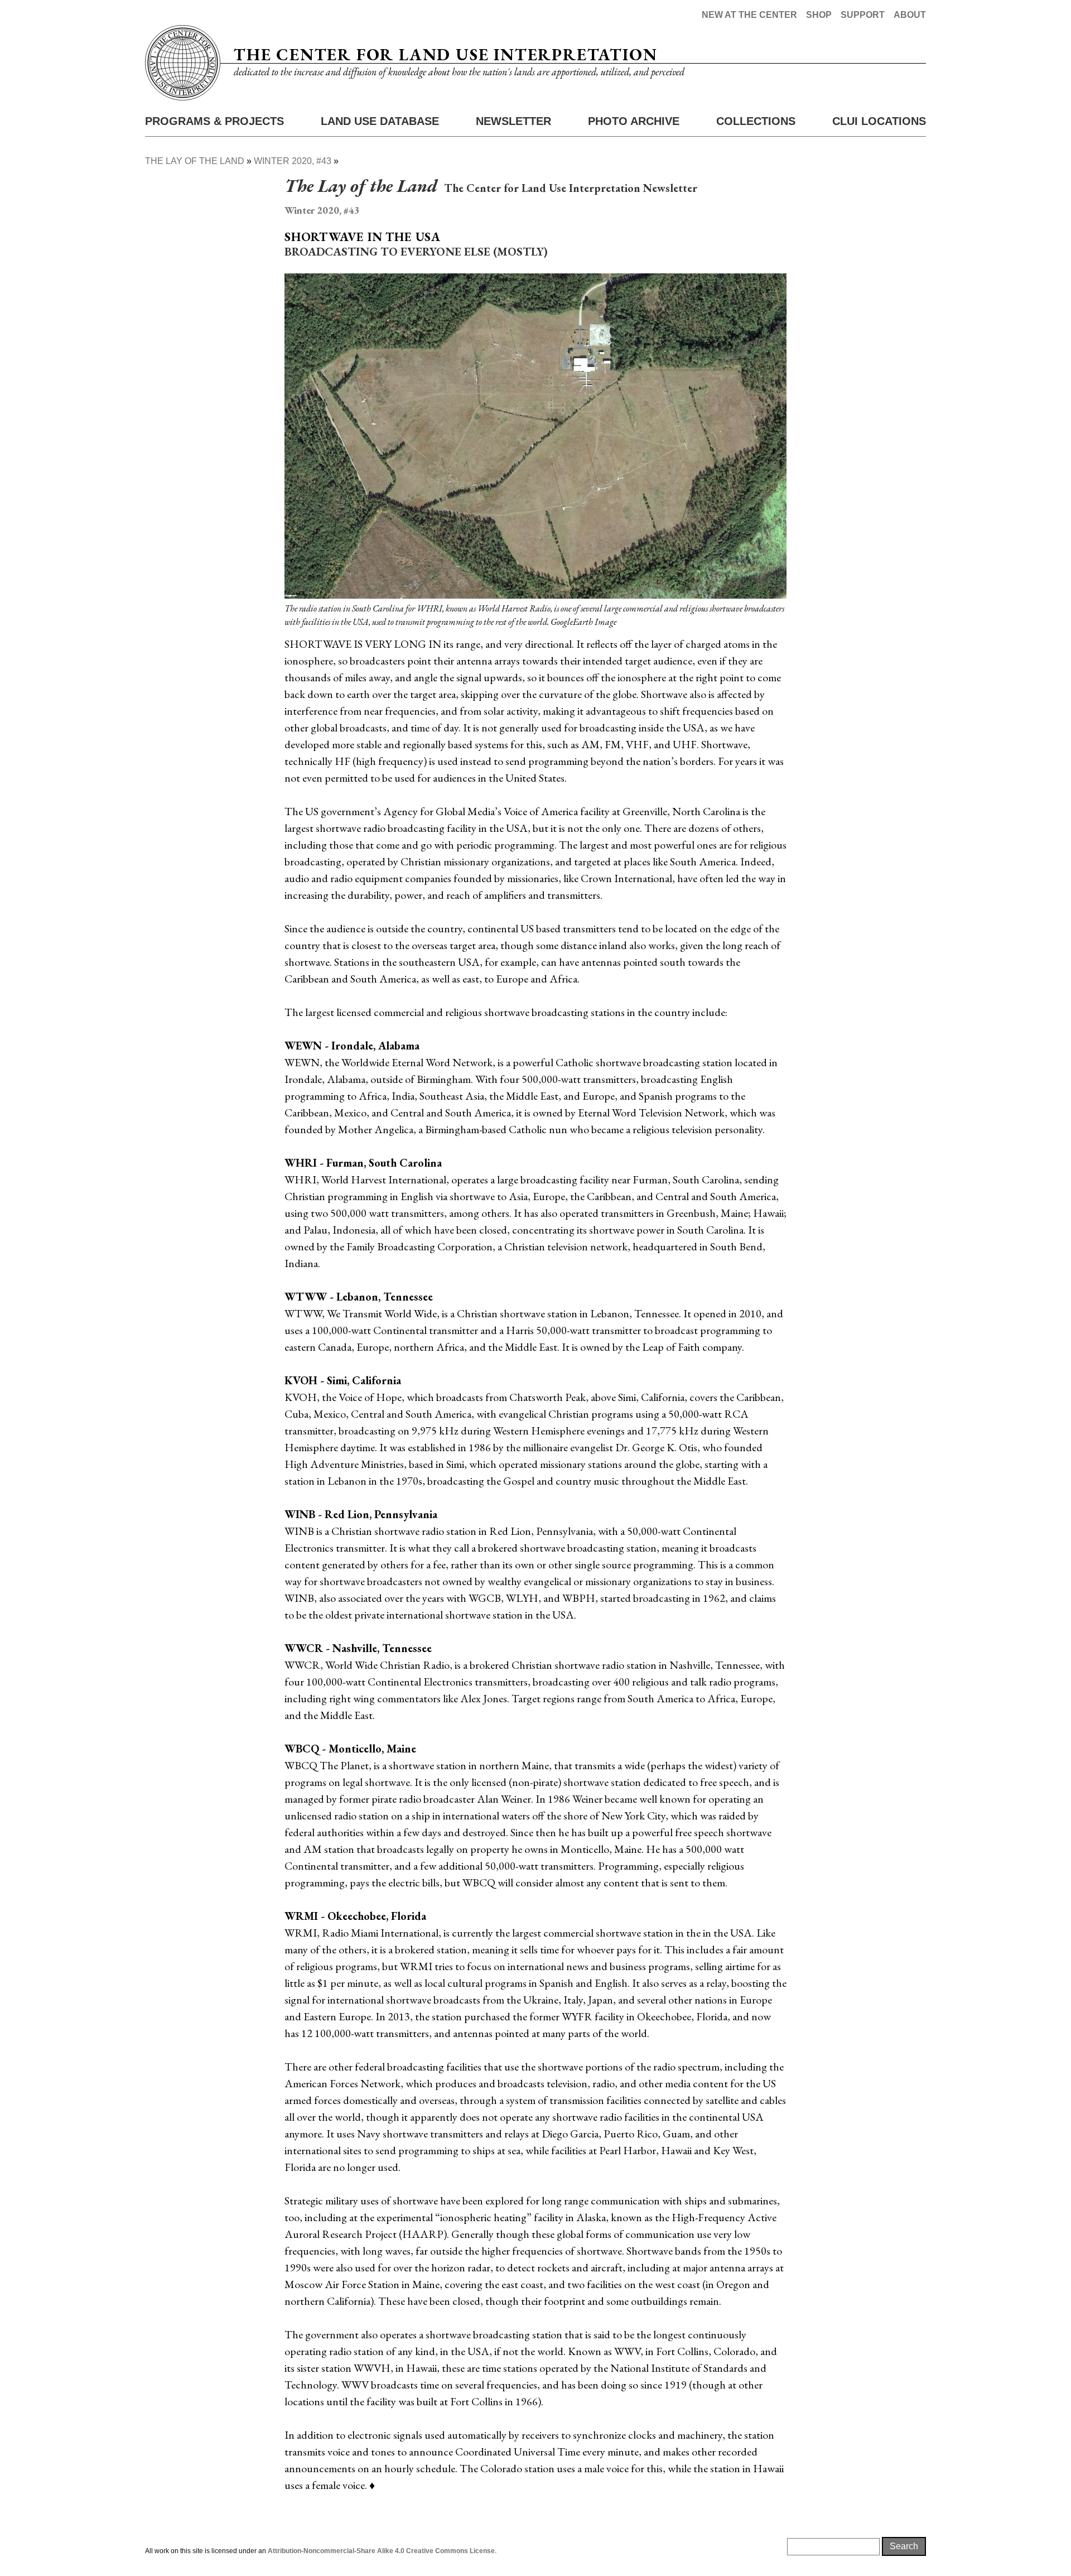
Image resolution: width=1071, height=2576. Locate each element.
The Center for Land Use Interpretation (445, 54)
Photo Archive (634, 121)
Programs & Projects (214, 121)
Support (863, 15)
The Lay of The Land (195, 161)
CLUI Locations (879, 121)
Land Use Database (380, 121)
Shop (819, 15)
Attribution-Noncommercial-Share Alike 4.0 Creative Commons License (381, 2551)
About (910, 15)
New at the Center (749, 15)
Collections (756, 121)
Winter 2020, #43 (293, 161)
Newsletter (513, 121)
